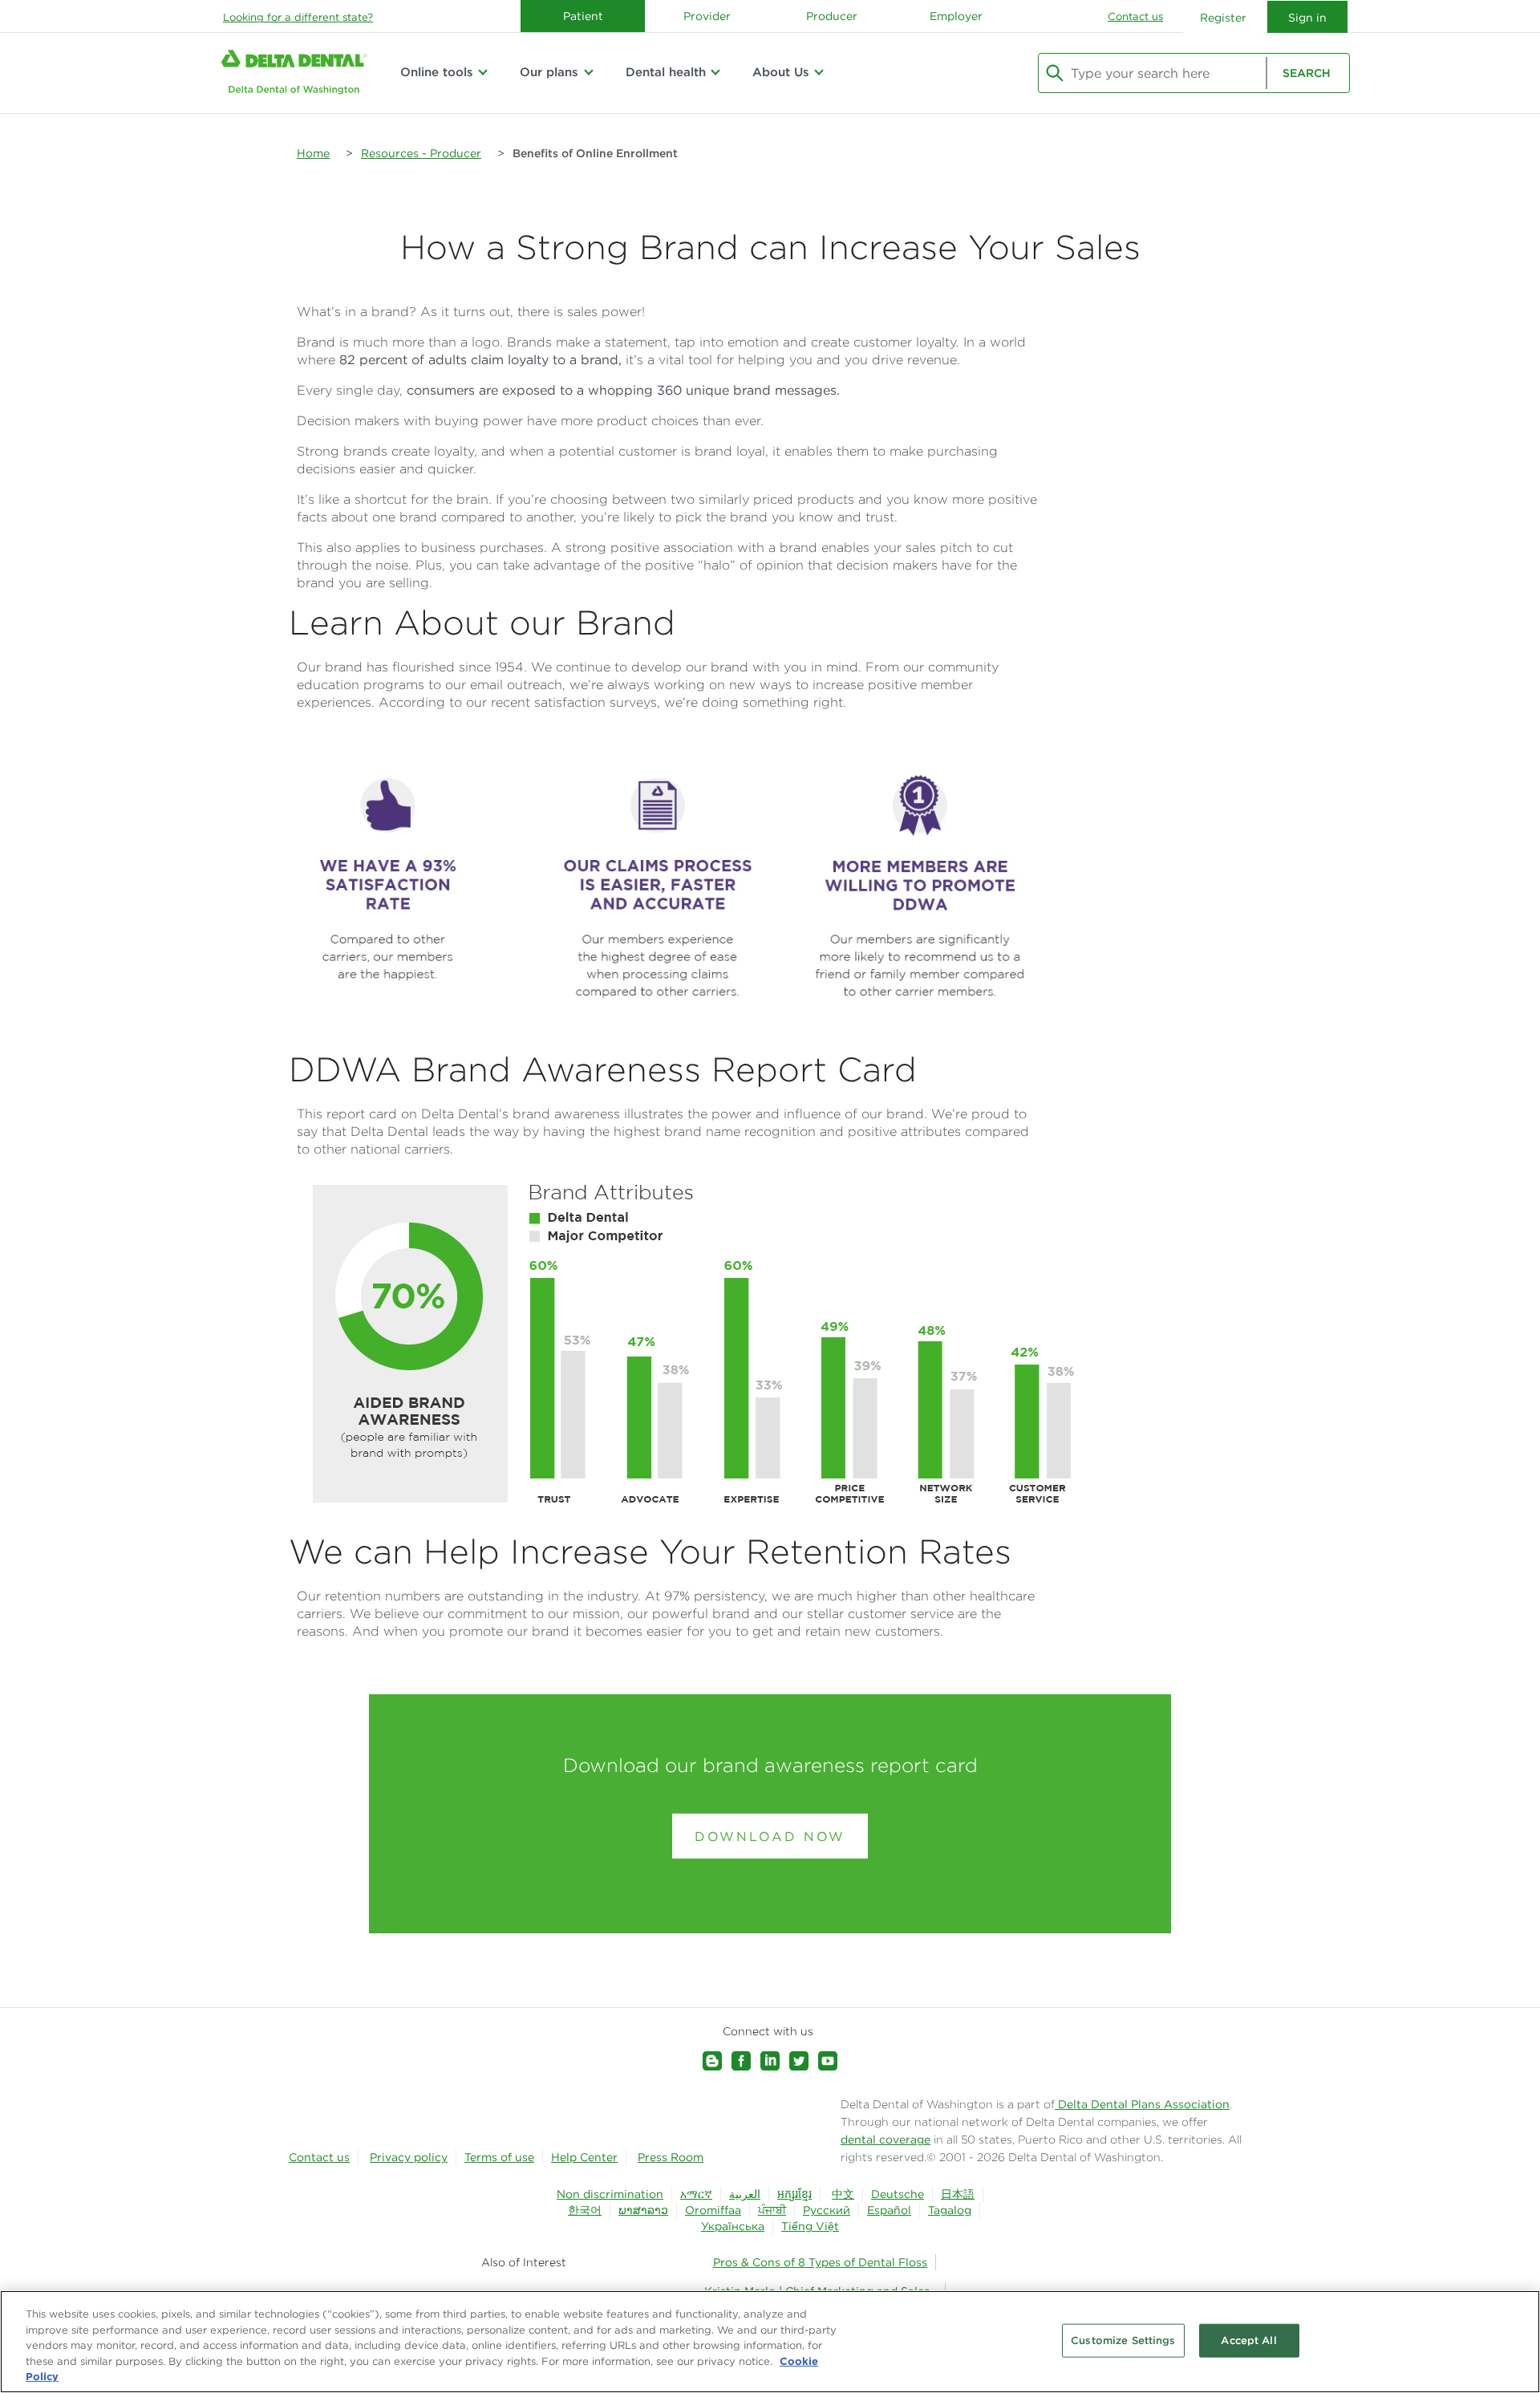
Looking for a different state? (298, 17)
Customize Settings (1123, 2340)
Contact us (1135, 16)
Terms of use (499, 2157)
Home (313, 153)
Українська (733, 2226)
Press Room (671, 2157)
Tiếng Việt (810, 2226)
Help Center (584, 2157)
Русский (827, 2210)
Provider (707, 16)
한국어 (585, 2210)
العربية (745, 2194)
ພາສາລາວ (643, 2210)
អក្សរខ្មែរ (794, 2194)
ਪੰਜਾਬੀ (772, 2210)
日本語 (958, 2194)
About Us (781, 72)
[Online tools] (483, 72)
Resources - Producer (421, 153)
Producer (832, 16)
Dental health (666, 72)
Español (889, 2210)
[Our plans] (588, 72)
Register (1223, 18)
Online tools (437, 72)
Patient (583, 16)
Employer (956, 16)
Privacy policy (409, 2157)
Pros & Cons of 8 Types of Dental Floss (820, 2262)
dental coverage (885, 2140)
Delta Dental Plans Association (1142, 2104)
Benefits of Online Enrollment (595, 153)
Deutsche (898, 2194)
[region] (770, 2342)
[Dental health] (715, 72)
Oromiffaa (713, 2210)
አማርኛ (696, 2194)
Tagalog (950, 2210)
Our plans (549, 72)
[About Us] (819, 72)
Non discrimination (610, 2194)
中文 (843, 2194)
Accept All (1248, 2340)
